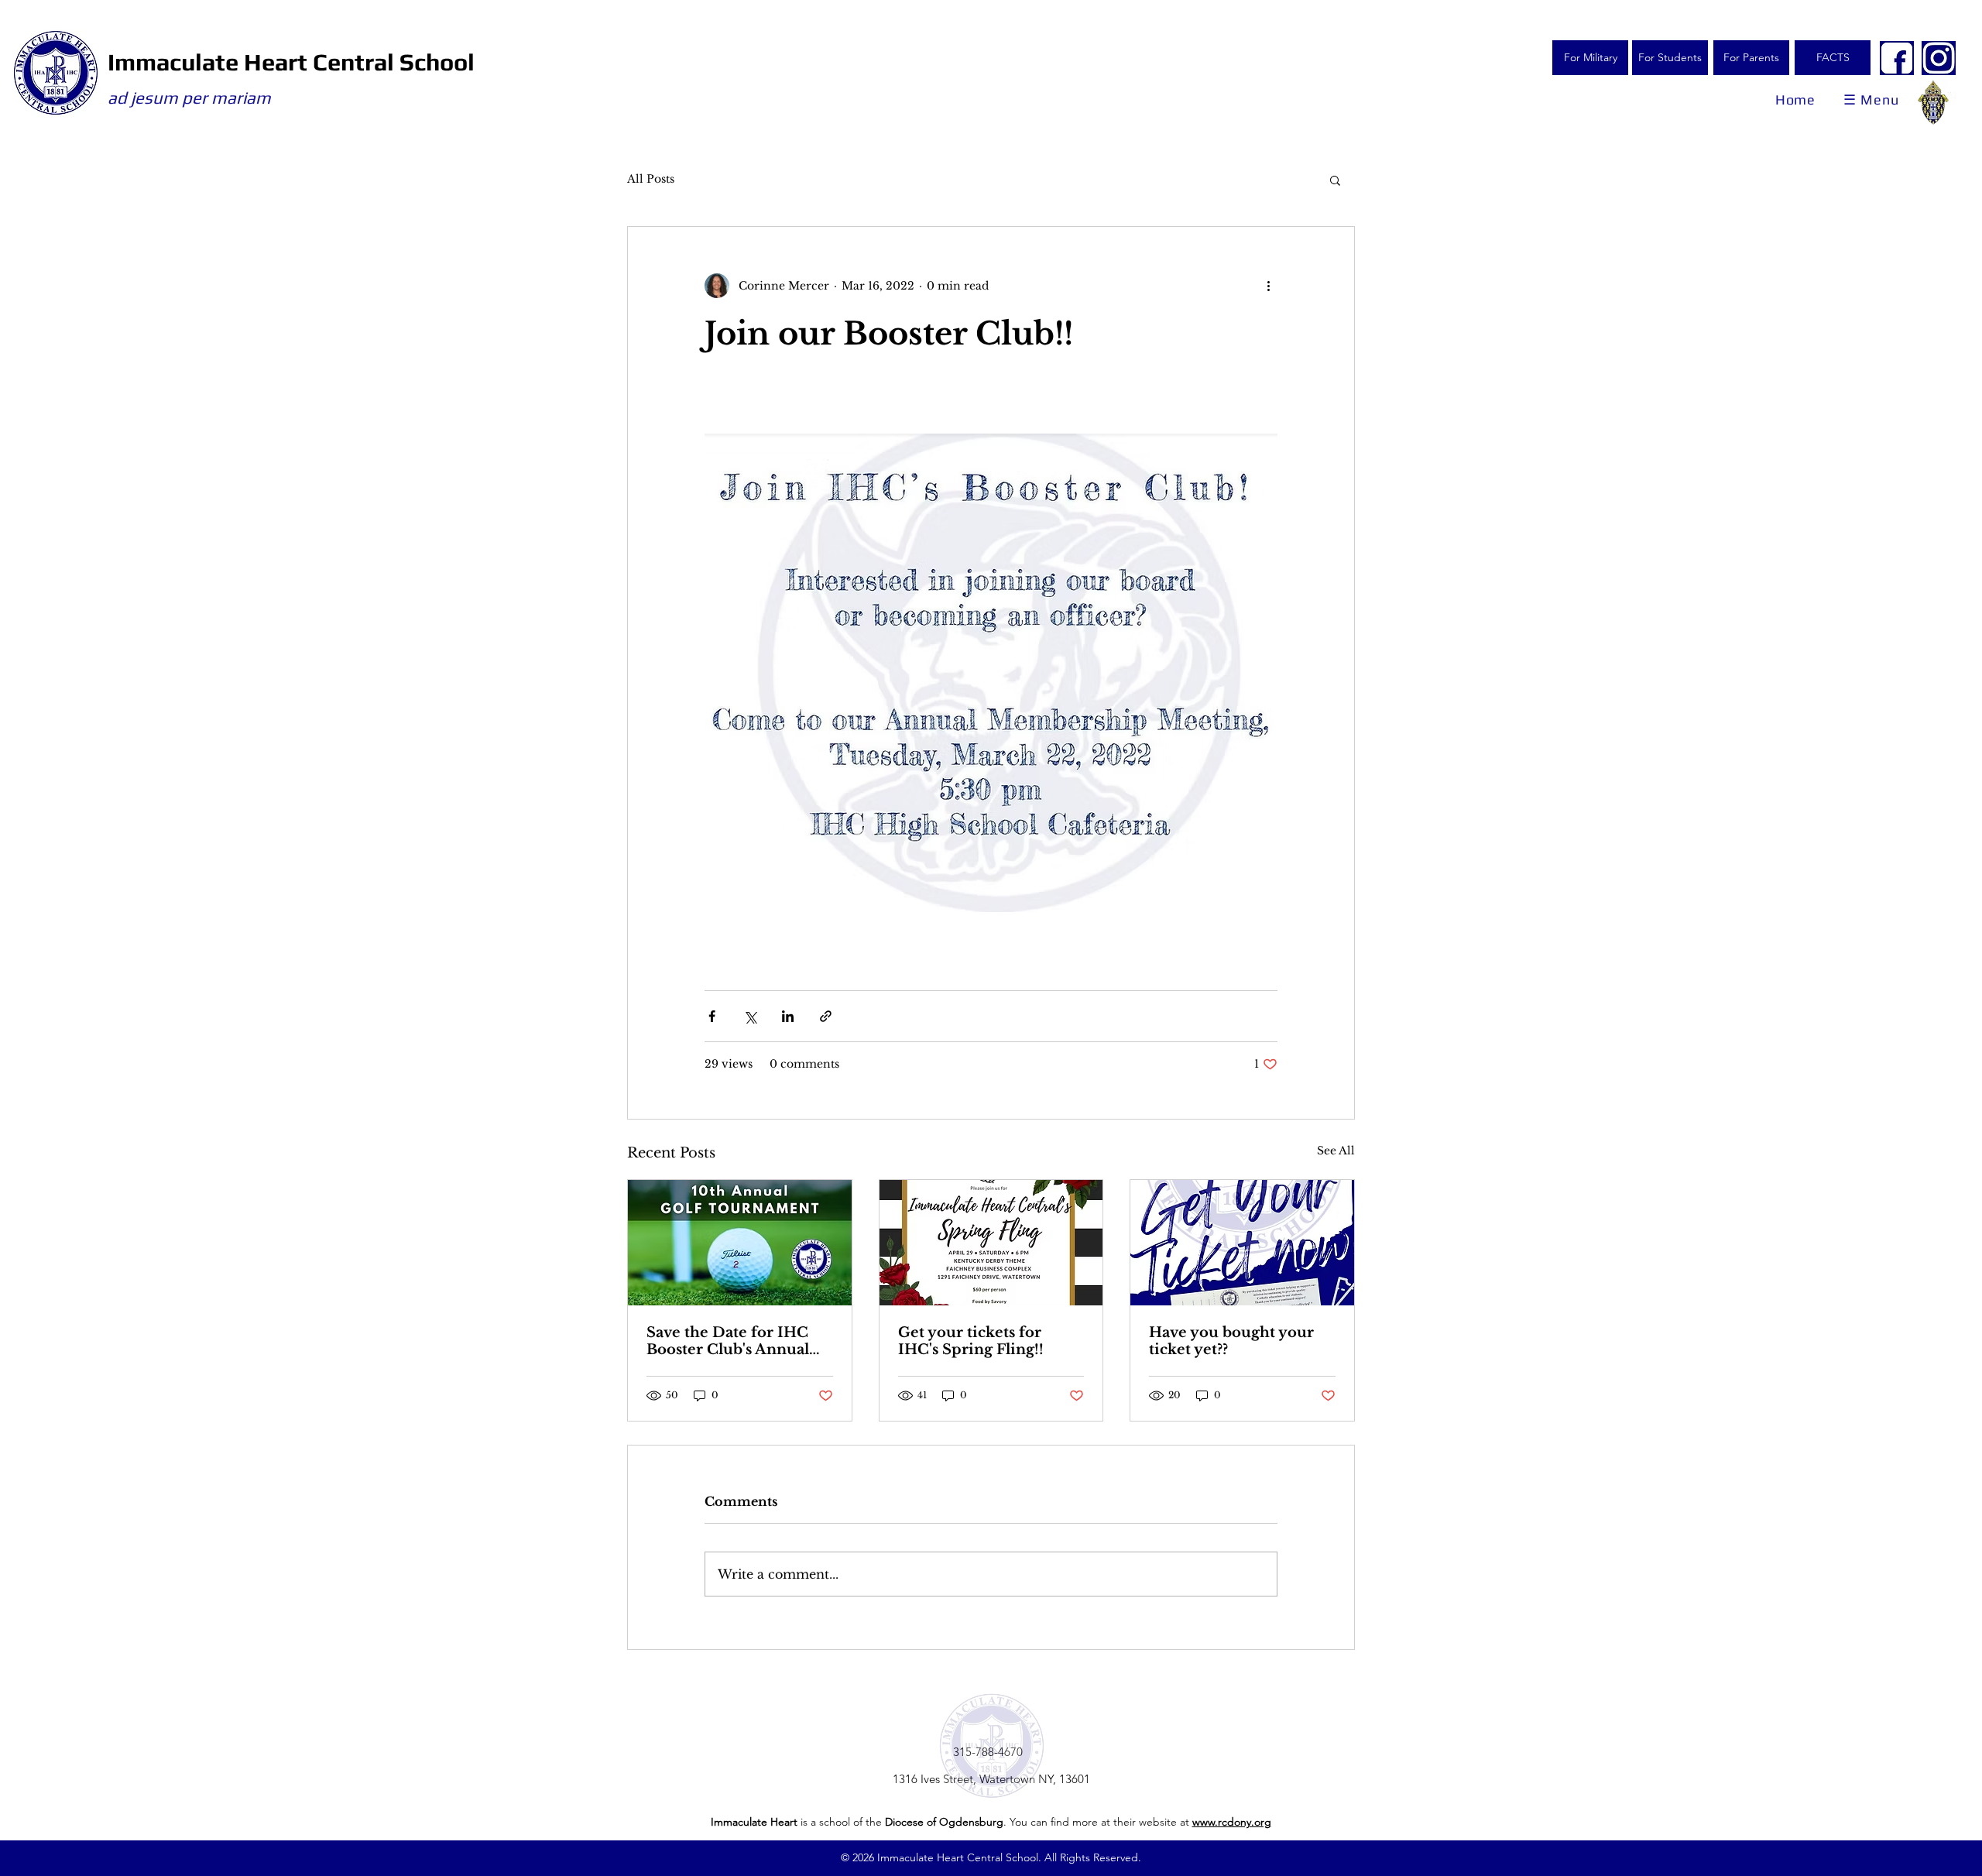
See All (1336, 1151)
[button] (1335, 180)
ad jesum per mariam (189, 98)
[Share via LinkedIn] (788, 1016)
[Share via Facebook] (712, 1016)
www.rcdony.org (1232, 1822)
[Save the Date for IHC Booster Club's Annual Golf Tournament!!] (740, 1243)
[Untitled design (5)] (1897, 58)
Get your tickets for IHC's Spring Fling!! (971, 1341)
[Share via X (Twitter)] (750, 1016)
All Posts (651, 179)
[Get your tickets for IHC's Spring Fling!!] (991, 1243)
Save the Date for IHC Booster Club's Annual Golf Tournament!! (728, 1341)
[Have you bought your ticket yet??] (1242, 1243)
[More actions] (1268, 286)
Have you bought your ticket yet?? (1231, 1341)
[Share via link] (826, 1016)
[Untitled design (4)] (1939, 58)
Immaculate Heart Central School (291, 62)
